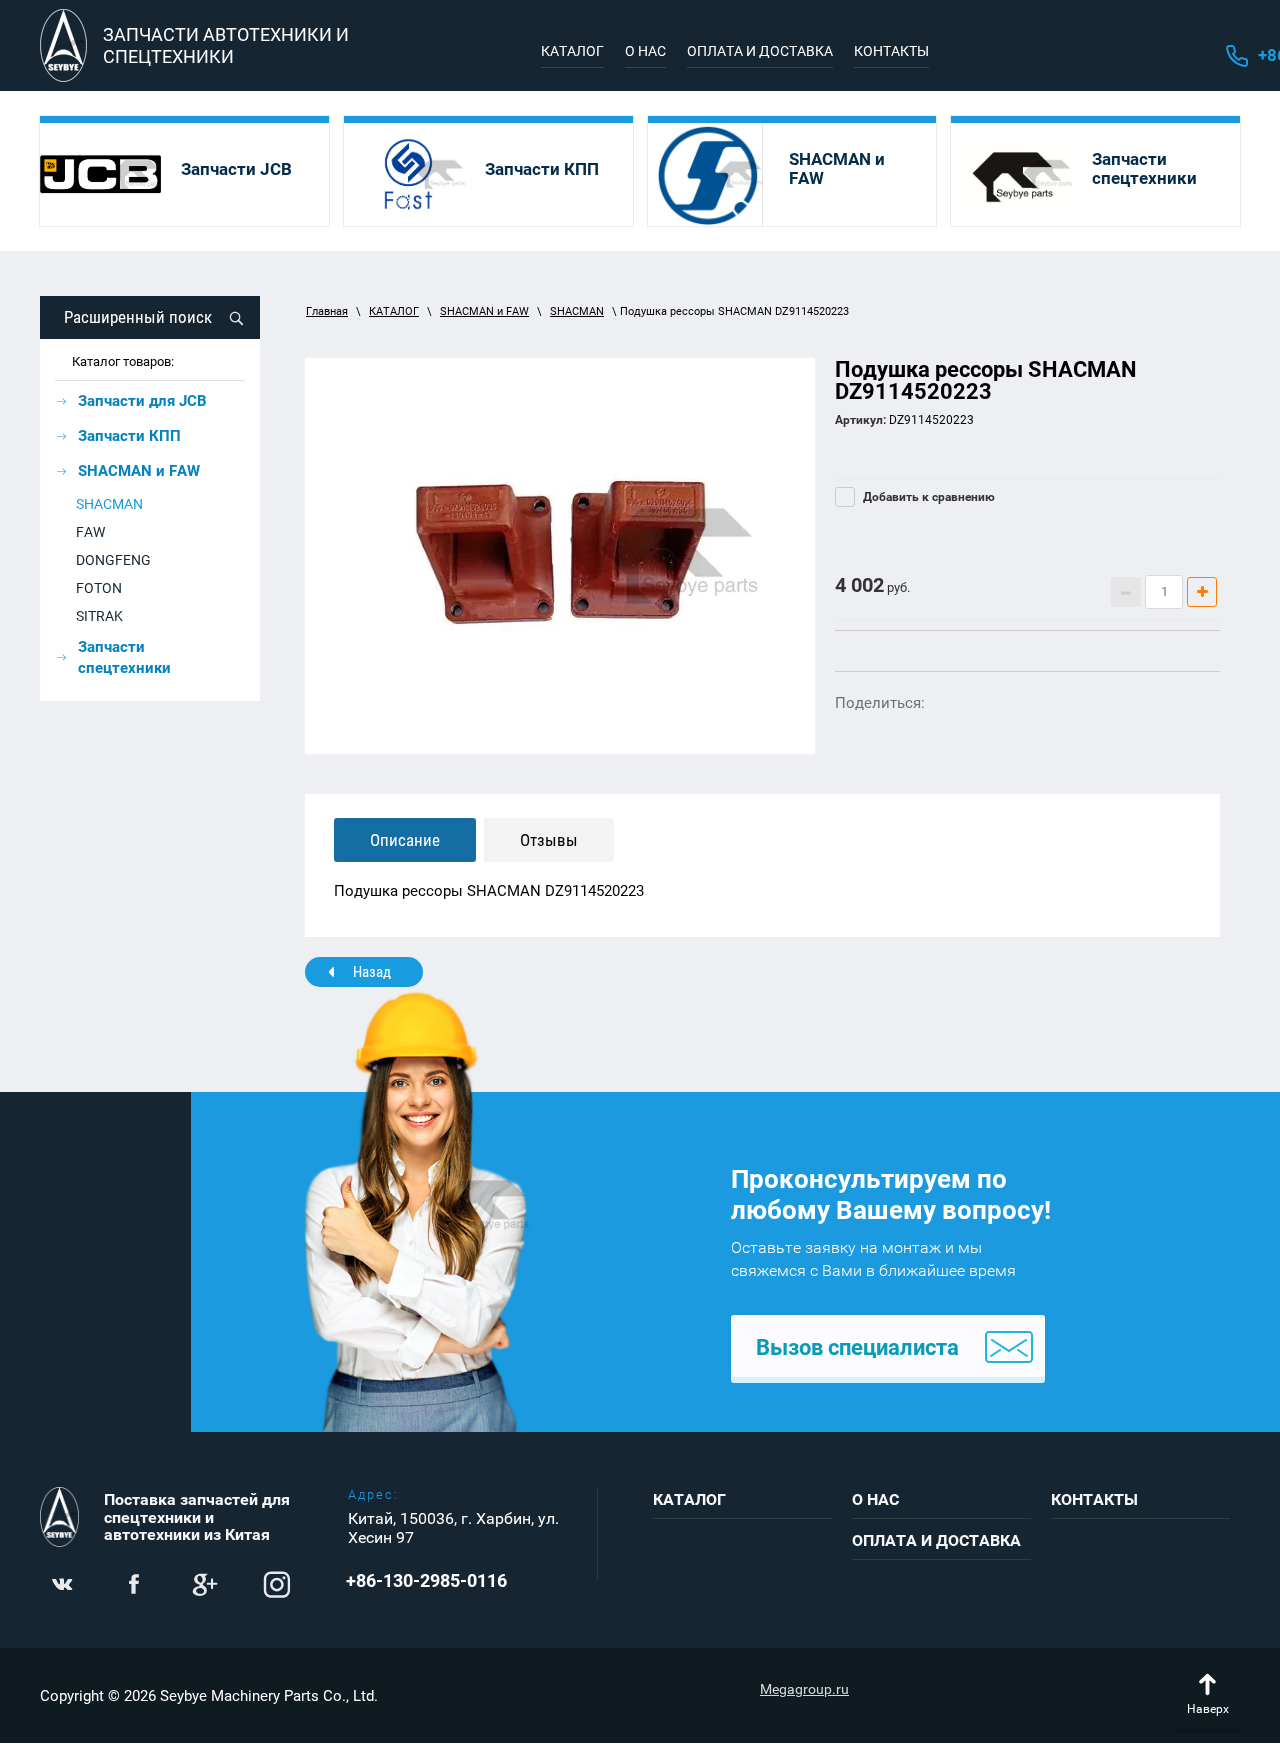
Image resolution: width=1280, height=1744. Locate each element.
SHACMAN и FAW (484, 311)
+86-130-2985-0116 (426, 1580)
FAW (90, 532)
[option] (560, 556)
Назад (372, 972)
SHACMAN (109, 504)
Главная (327, 311)
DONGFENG (113, 560)
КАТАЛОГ (394, 311)
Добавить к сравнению (927, 497)
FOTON (99, 588)
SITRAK (99, 616)
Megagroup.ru (804, 1689)
